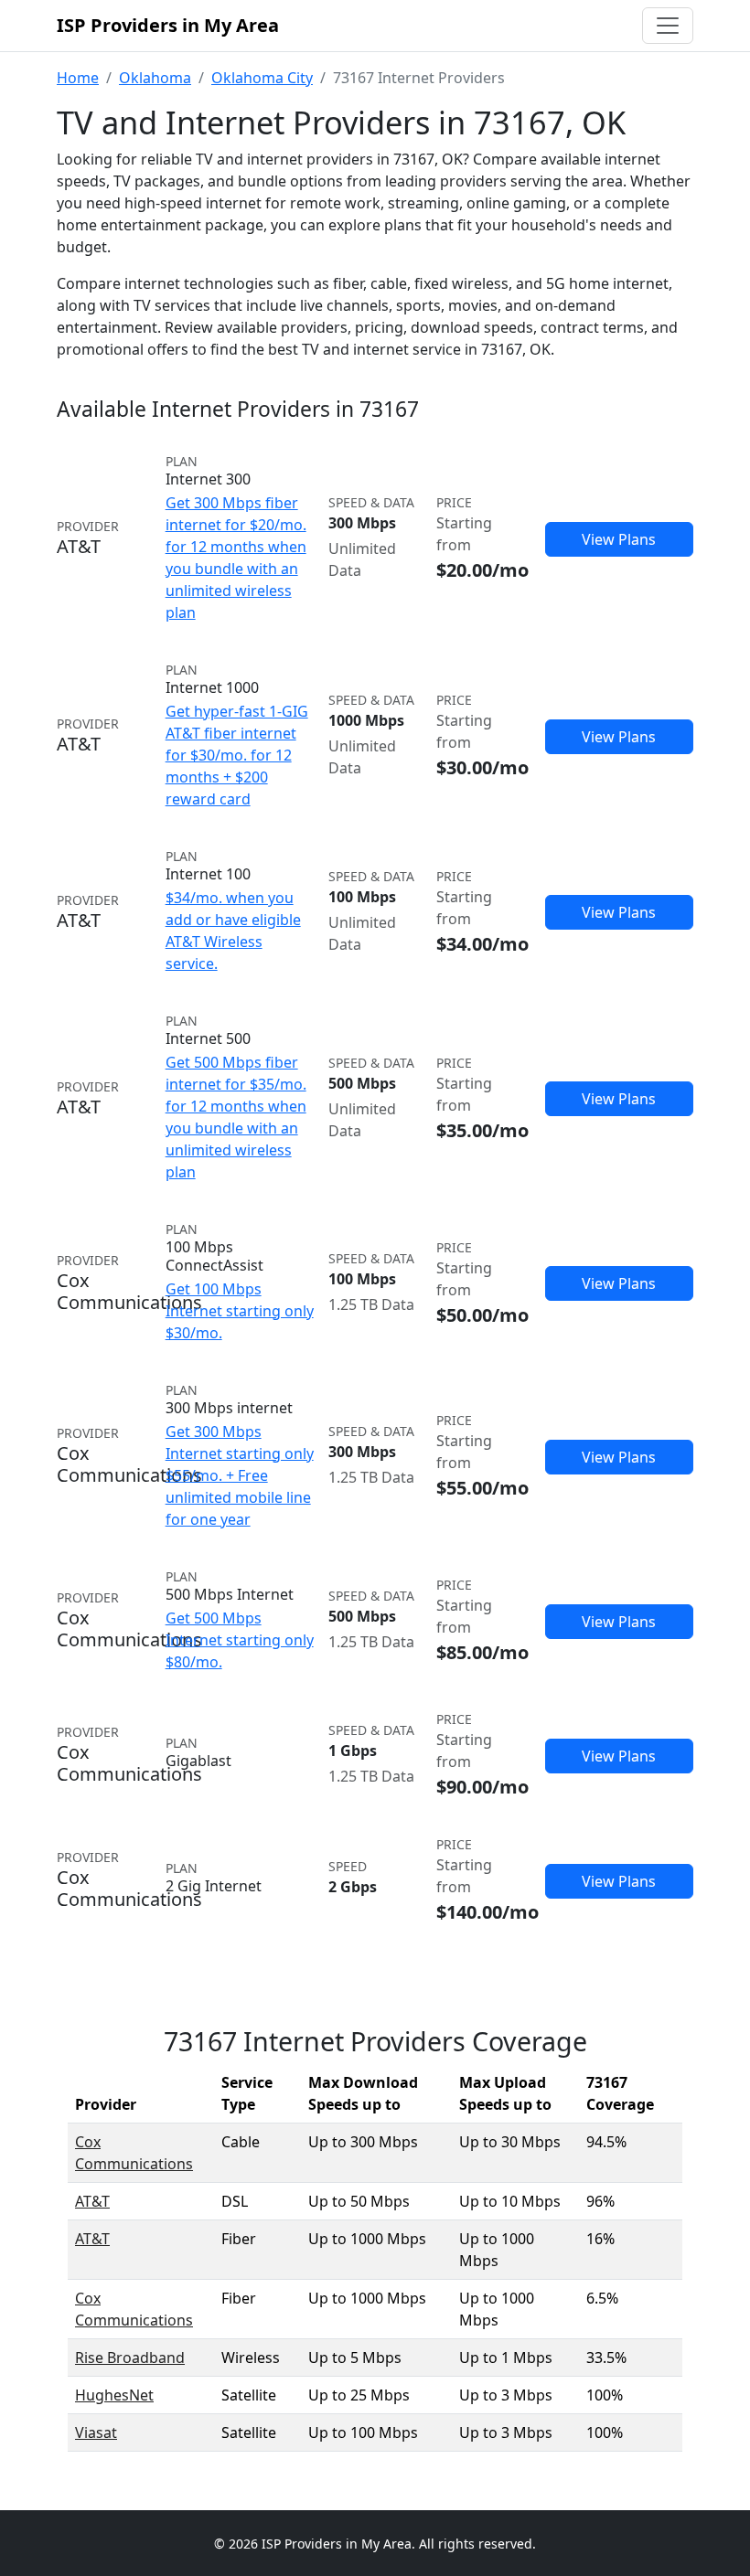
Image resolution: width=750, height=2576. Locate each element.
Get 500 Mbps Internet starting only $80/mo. (240, 1640)
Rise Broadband (130, 2358)
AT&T (92, 2201)
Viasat (96, 2432)
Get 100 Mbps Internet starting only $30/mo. (240, 1311)
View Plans (619, 539)
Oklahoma (155, 78)
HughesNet (114, 2395)
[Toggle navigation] (668, 26)
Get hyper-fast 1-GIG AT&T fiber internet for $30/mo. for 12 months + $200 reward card (237, 755)
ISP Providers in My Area (168, 25)
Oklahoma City (262, 78)
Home (78, 78)
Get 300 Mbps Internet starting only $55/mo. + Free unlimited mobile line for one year (240, 1475)
